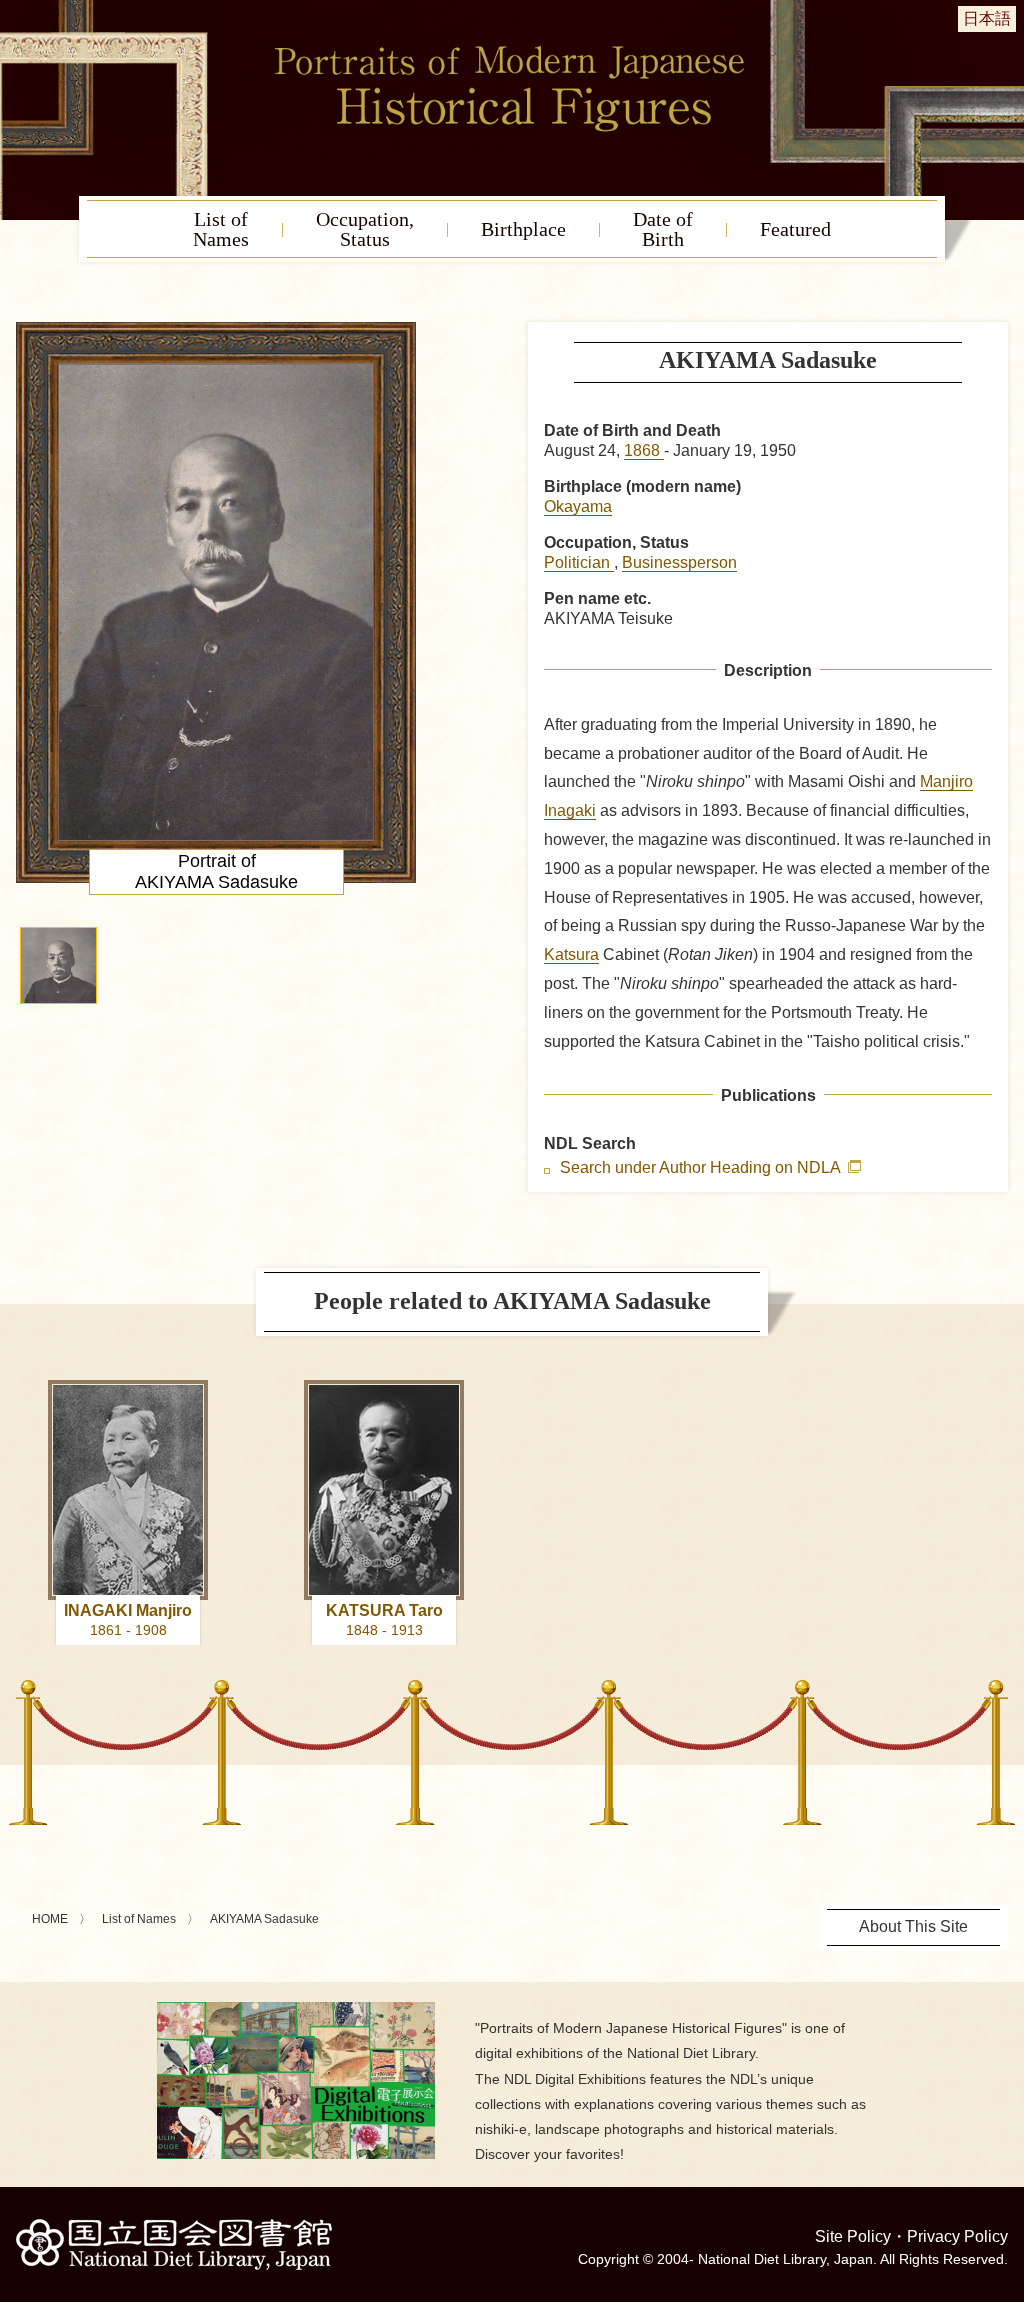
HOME (50, 1919)
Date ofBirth (663, 229)
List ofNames (221, 229)
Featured (795, 229)
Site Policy (853, 2236)
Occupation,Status (365, 229)
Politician (579, 562)
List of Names (139, 1919)
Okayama (578, 506)
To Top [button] (1004, 2164)
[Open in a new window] (296, 2009)
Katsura (571, 954)
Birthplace (523, 229)
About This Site (913, 1926)
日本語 (987, 18)
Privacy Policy (957, 2236)
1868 (644, 450)
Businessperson (679, 562)
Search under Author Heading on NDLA (702, 1168)
